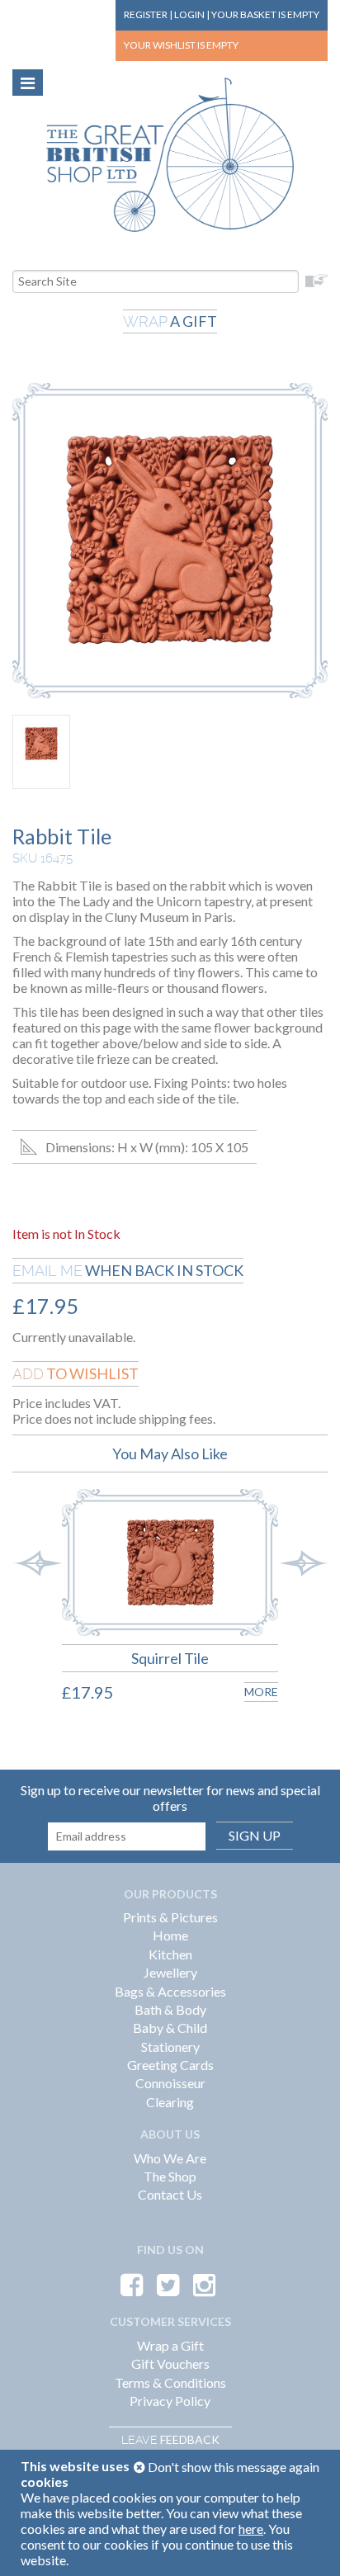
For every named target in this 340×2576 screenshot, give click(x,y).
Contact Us (170, 2194)
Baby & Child (170, 2028)
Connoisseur (170, 2083)
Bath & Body (170, 2009)
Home (170, 1935)
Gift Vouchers (170, 2363)
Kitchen (170, 1954)
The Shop (170, 2176)
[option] (158, 1609)
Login (189, 14)
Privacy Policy (170, 2401)
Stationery (170, 2047)
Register (146, 14)
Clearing (170, 2102)
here (251, 2529)
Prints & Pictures (170, 1917)
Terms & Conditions (170, 2382)
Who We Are (170, 2158)
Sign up (255, 1835)
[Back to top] (307, 2543)
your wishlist (181, 45)
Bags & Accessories (170, 1991)
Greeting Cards (170, 2065)
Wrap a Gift (170, 2345)
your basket (265, 14)
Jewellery (170, 1972)
